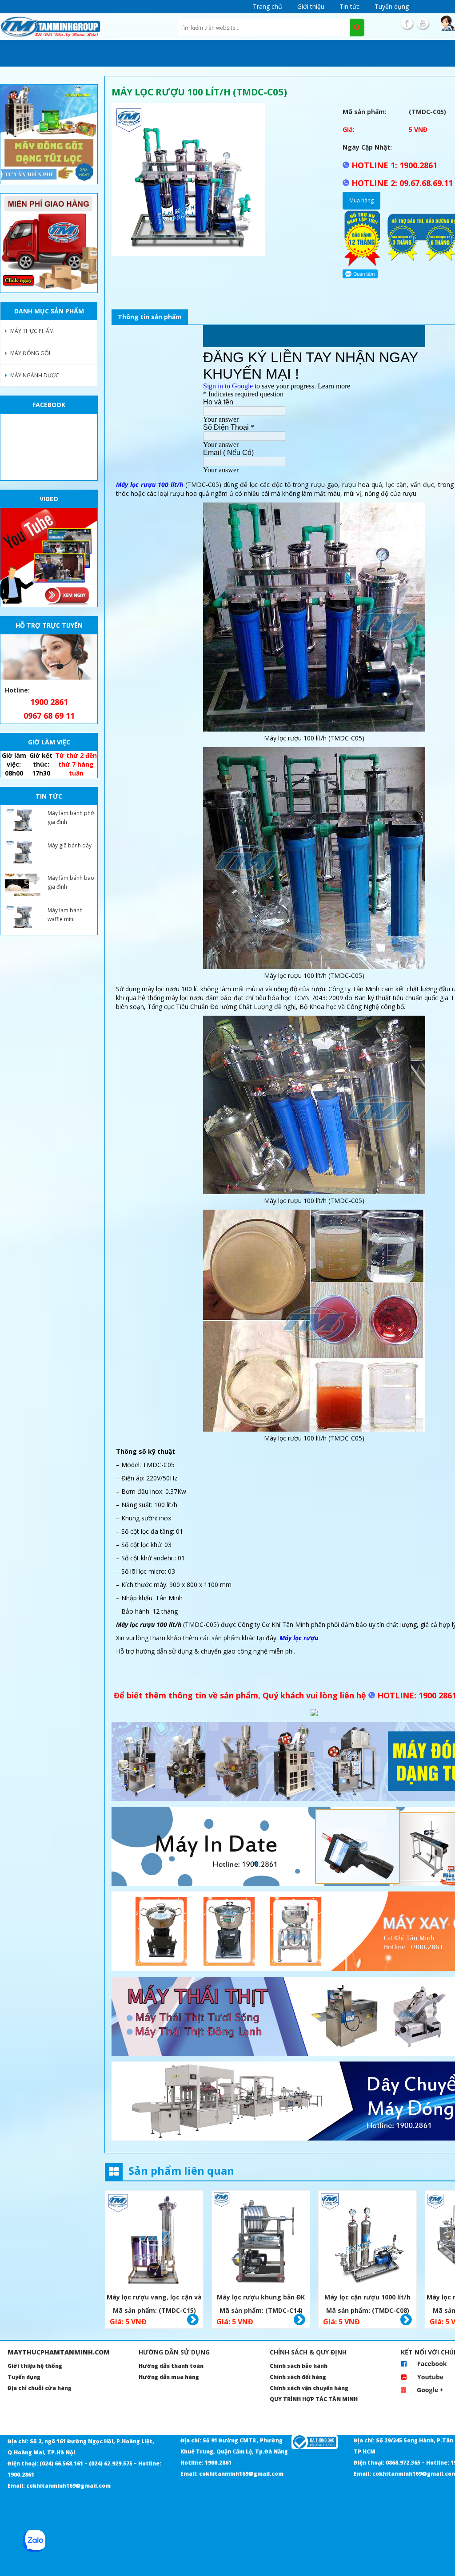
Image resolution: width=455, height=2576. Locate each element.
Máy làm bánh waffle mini (65, 915)
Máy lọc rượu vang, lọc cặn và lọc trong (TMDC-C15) (154, 2298)
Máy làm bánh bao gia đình (71, 882)
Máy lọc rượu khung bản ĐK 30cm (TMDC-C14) (261, 2298)
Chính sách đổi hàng (298, 2377)
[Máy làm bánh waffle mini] (23, 917)
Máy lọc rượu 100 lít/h (150, 485)
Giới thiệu (311, 6)
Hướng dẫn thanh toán (171, 2366)
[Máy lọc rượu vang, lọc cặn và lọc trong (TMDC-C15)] (154, 2241)
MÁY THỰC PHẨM (32, 331)
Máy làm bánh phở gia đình (71, 817)
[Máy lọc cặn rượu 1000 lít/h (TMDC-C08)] (367, 2241)
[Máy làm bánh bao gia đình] (23, 885)
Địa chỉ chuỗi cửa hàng (40, 2388)
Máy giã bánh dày (70, 845)
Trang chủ (267, 6)
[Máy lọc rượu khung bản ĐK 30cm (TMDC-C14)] (261, 2241)
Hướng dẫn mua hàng (169, 2377)
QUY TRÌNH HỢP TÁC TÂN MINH (314, 2399)
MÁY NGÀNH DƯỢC (35, 375)
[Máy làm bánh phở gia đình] (23, 820)
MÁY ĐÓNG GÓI (30, 353)
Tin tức (349, 6)
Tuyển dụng (392, 6)
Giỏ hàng (193, 2320)
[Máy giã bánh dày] (23, 852)
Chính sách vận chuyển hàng (309, 2388)
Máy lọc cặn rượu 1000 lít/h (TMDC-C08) (367, 2298)
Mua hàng (361, 200)
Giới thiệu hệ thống (35, 2366)
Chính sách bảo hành (299, 2366)
